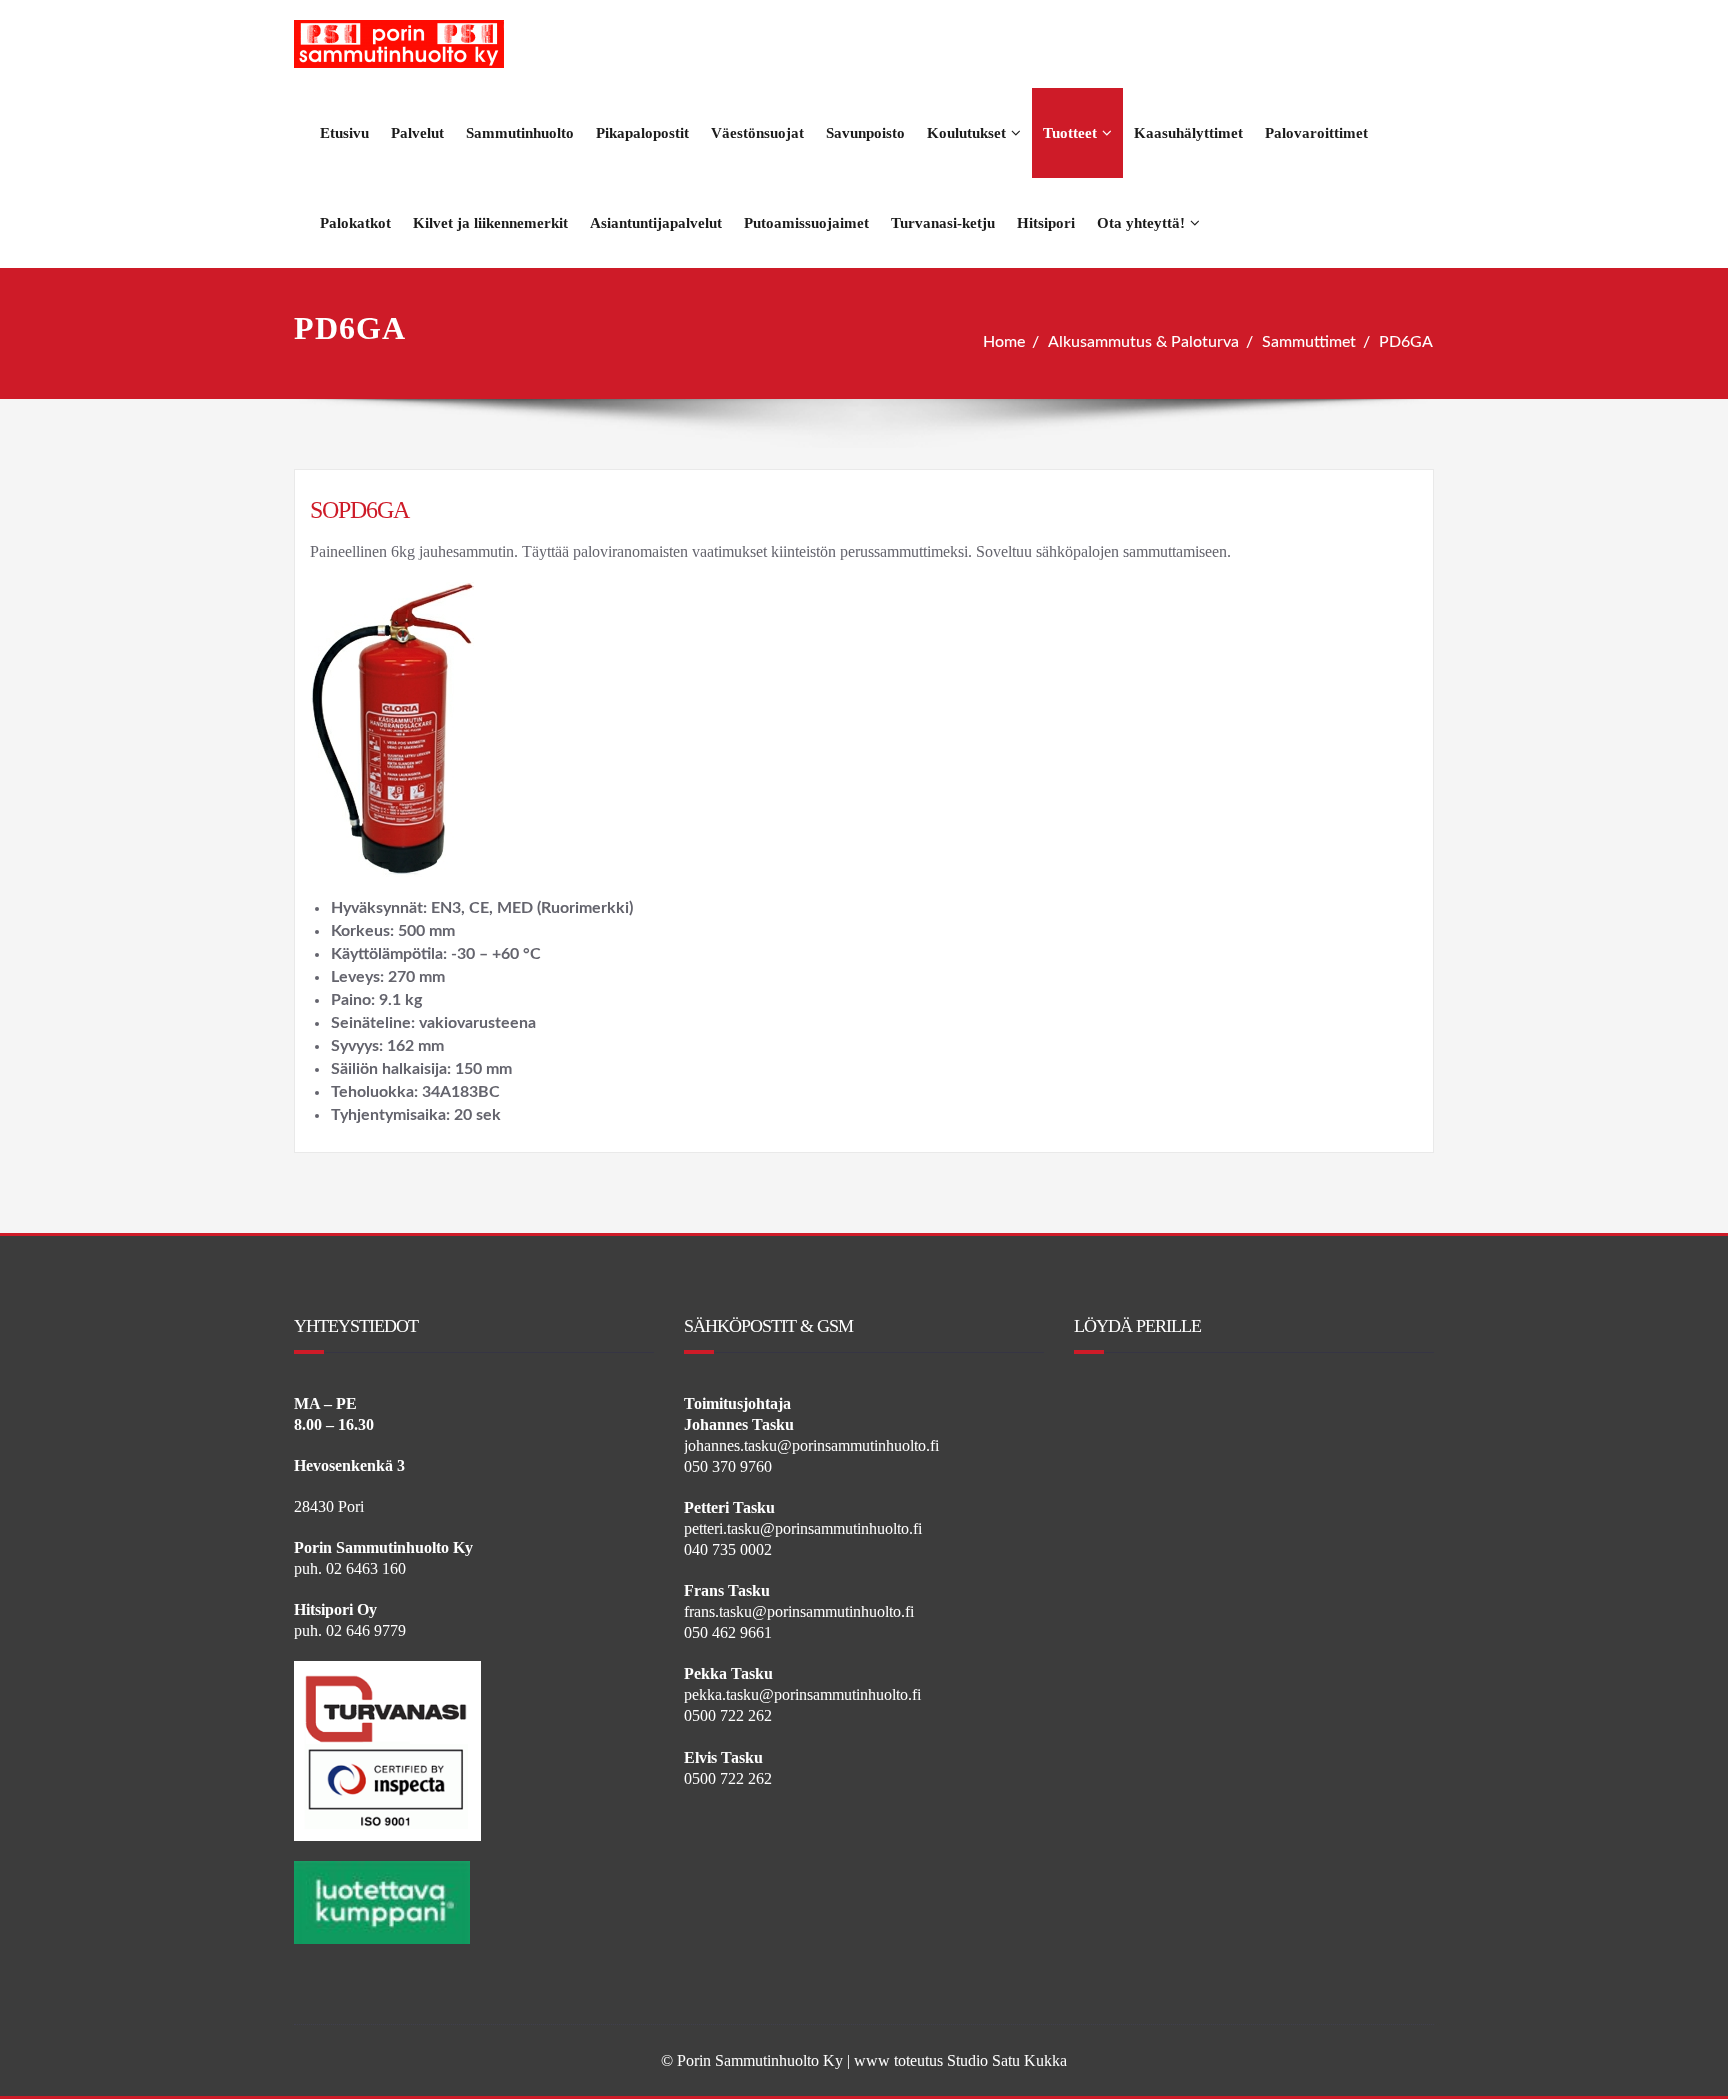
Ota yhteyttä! (1141, 223)
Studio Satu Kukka (1007, 2060)
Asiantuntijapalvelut (656, 223)
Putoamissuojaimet (806, 223)
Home (1004, 342)
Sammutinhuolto (520, 133)
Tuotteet (1070, 133)
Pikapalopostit (642, 133)
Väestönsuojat (757, 133)
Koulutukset (966, 133)
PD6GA (1406, 342)
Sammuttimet (1309, 342)
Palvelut (417, 133)
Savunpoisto (865, 133)
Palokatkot (355, 223)
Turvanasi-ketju (943, 223)
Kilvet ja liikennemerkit (490, 223)
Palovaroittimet (1316, 133)
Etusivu (344, 133)
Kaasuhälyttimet (1188, 133)
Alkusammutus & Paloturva (1143, 342)
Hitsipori (1046, 223)
